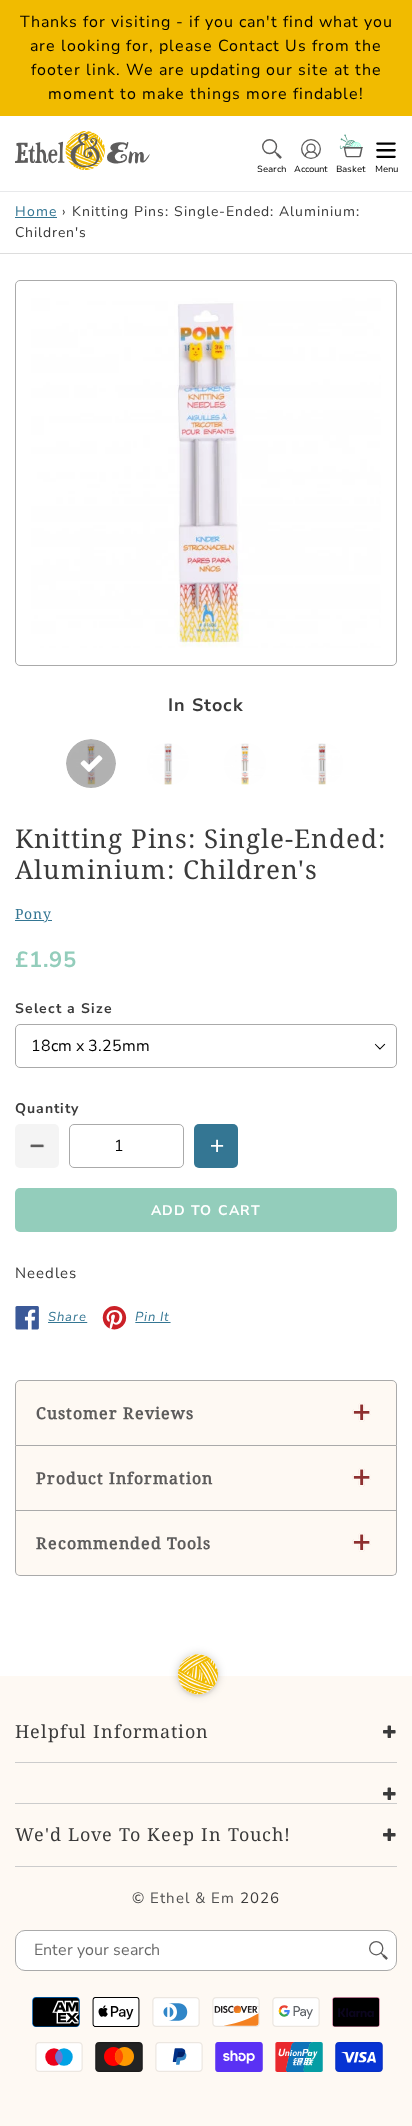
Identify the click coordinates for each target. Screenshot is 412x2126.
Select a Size (64, 1008)
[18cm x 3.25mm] (91, 763)
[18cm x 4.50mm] (322, 763)
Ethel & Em (192, 1898)
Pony (33, 913)
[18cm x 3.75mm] (168, 763)
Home (36, 211)
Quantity (47, 1108)
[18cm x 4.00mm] (245, 763)
